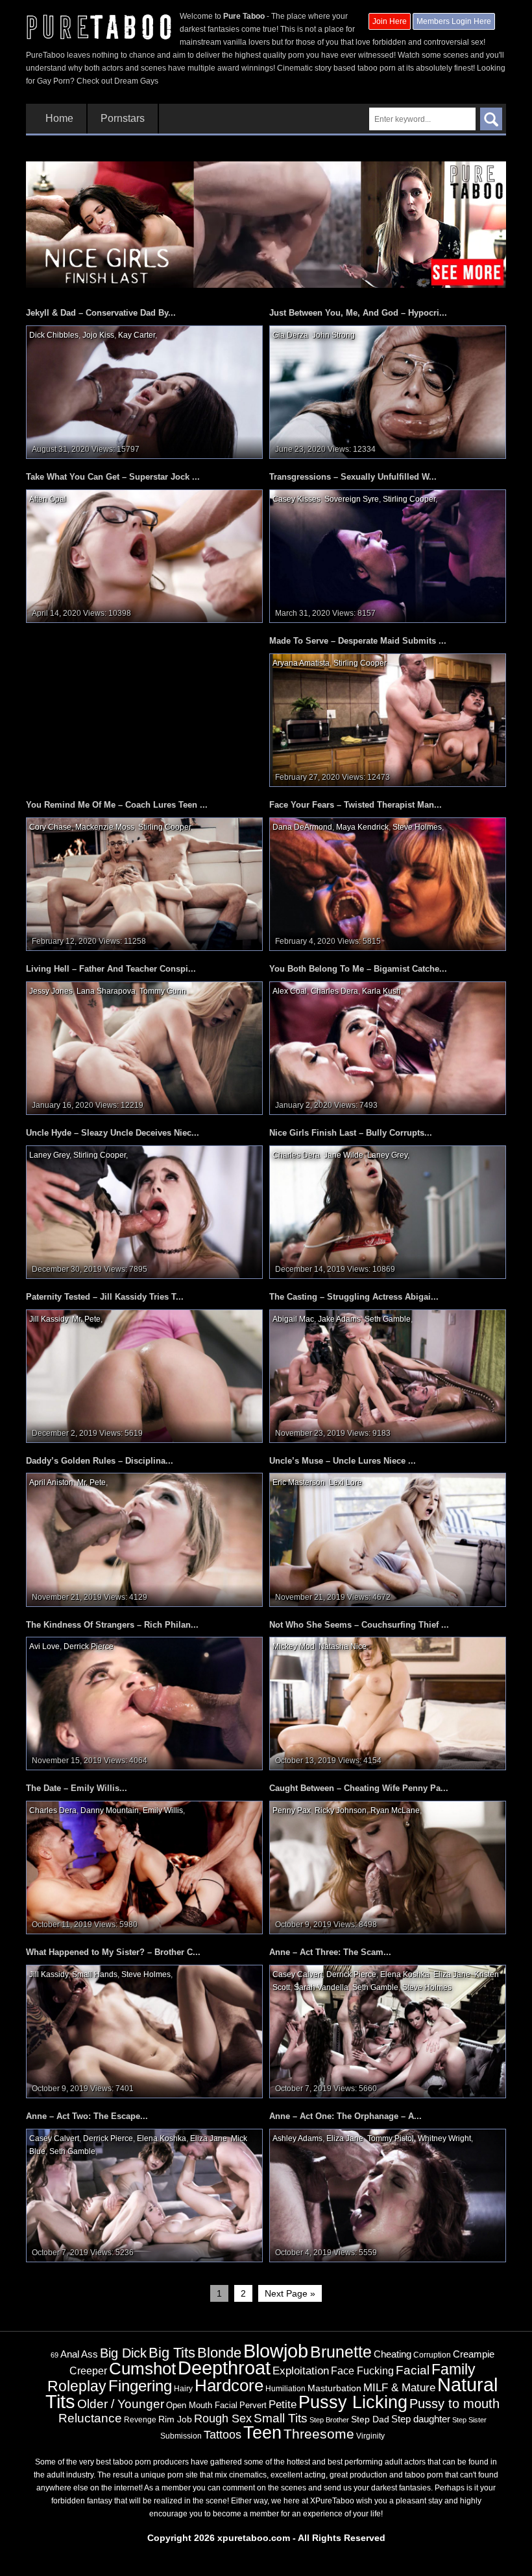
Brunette (341, 2352)
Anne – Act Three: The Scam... (330, 1952)
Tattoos (223, 2435)
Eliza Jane (452, 1974)
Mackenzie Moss (105, 827)
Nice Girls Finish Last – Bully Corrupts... (351, 1133)
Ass (90, 2354)
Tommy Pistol (391, 2138)
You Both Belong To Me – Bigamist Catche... (358, 969)
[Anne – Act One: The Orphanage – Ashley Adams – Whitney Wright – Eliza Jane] (388, 2195)
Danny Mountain (110, 1810)
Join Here (390, 21)
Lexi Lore (345, 1482)
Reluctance (90, 2418)
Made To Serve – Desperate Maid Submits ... (358, 641)
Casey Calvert (297, 1974)
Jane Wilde (344, 1155)
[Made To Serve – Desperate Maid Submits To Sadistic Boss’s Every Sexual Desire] (388, 720)
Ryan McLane (395, 1810)
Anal (70, 2354)
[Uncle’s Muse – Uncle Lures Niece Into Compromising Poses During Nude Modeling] (388, 1540)
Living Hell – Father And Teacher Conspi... (111, 969)
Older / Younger (121, 2404)
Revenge (140, 2419)
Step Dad (370, 2419)
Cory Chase (50, 827)
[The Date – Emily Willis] (144, 1868)
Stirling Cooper (409, 499)
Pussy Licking (353, 2402)
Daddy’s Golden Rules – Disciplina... (100, 1461)
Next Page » (290, 2293)
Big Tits (172, 2353)
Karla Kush (381, 991)
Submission (181, 2436)
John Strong (333, 335)
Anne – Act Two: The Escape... (87, 2116)
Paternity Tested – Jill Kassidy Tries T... (105, 1297)
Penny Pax (292, 1810)
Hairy (183, 2389)
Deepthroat (224, 2368)
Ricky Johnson (341, 1810)
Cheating (393, 2354)
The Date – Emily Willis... (77, 1788)
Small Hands (95, 1974)
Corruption (432, 2355)
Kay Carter (137, 335)
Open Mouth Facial (202, 2405)
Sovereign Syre (352, 499)
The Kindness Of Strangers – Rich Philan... (112, 1625)
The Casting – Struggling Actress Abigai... (354, 1297)
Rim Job (175, 2419)
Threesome (319, 2434)
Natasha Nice (343, 1646)
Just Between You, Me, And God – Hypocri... (358, 313)
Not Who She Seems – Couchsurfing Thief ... (359, 1625)
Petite (283, 2405)
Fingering (140, 2386)
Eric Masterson (299, 1482)
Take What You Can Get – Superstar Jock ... (113, 477)
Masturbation (334, 2388)
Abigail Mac (293, 1319)
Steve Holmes (417, 827)
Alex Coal (290, 991)
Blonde (219, 2353)
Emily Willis (163, 1810)
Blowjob (276, 2351)
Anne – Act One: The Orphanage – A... (345, 2116)
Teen (262, 2432)
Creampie (474, 2354)
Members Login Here (454, 21)
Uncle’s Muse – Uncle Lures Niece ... (343, 1461)
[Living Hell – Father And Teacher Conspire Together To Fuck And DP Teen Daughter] (144, 1048)
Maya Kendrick (362, 827)
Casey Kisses (296, 499)
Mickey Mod (294, 1646)
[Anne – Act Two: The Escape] (144, 2195)
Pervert (253, 2405)
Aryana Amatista (301, 663)
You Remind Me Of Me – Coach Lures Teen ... (117, 805)
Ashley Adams (297, 2138)
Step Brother (329, 2420)
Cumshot (142, 2369)
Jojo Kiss (98, 335)
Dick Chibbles (54, 335)
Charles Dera (334, 991)
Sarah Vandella (321, 1987)
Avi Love (44, 1646)
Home (59, 119)
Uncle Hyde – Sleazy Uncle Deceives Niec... (113, 1133)
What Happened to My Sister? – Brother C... (113, 1952)
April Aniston (51, 1482)
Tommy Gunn (163, 991)
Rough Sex (223, 2418)
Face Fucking (362, 2371)
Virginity (370, 2436)
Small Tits (281, 2418)
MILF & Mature (399, 2387)
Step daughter (421, 2419)
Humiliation (285, 2389)
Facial (413, 2370)
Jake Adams (339, 1319)
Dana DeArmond (302, 827)
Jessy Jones (51, 991)
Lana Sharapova (106, 991)
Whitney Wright (444, 2138)
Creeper (88, 2371)
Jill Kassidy (49, 1319)
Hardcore (229, 2385)
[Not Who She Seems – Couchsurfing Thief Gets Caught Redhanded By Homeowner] (388, 1704)
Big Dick (123, 2353)
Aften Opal (48, 499)
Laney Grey (49, 1155)
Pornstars (123, 119)
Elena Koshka (405, 1974)
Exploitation (301, 2371)
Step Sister (469, 2420)
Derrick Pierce (89, 1646)
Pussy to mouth (454, 2404)
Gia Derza (290, 335)
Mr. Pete (86, 1319)
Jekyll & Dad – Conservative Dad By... (101, 313)
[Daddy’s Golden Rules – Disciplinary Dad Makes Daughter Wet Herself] (144, 1540)
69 (54, 2355)
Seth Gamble (388, 1319)
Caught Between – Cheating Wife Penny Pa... (359, 1788)
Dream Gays (136, 81)
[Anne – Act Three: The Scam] (388, 2032)
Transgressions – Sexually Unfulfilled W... (353, 477)
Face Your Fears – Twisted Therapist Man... (356, 805)
